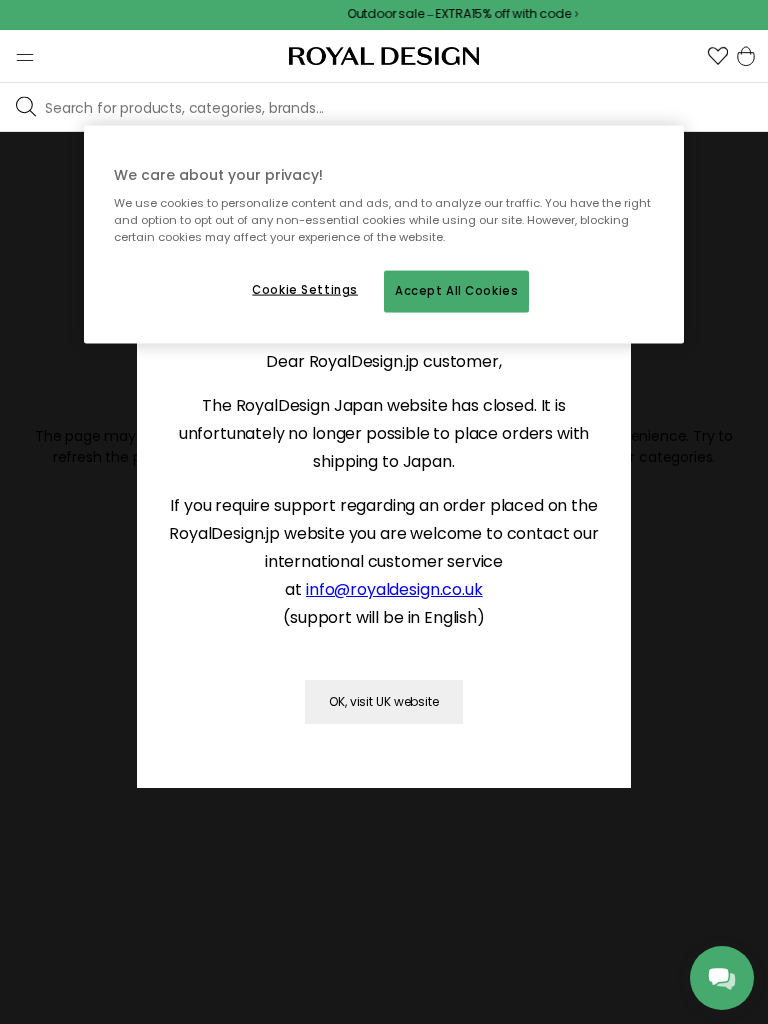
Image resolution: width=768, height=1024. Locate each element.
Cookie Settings (305, 290)
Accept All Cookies (456, 291)
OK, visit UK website (384, 701)
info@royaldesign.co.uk (394, 589)
